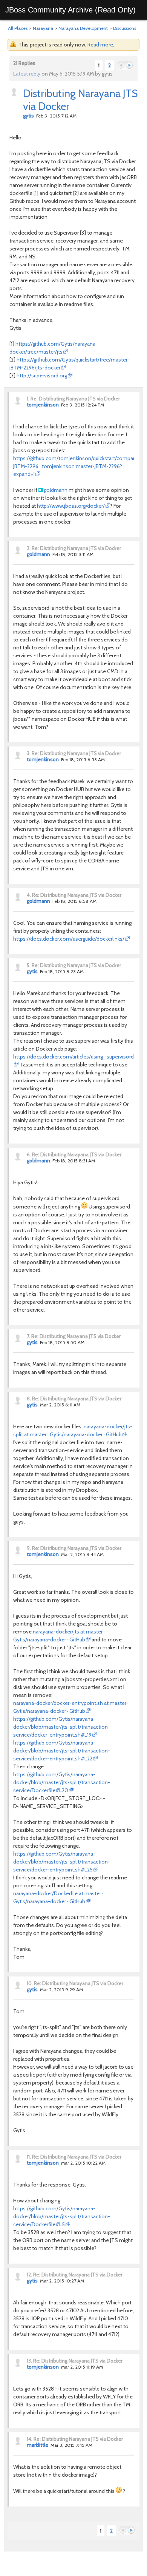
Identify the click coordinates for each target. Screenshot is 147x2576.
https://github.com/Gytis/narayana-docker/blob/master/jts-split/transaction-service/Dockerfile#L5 (62, 2216)
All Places (18, 28)
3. (29, 753)
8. (29, 1398)
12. (29, 2275)
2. (29, 548)
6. (29, 1154)
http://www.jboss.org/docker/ (71, 506)
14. (30, 2439)
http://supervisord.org (42, 376)
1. (28, 399)
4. (29, 895)
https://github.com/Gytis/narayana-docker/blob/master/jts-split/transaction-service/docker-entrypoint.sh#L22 (62, 1751)
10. (30, 1983)
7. (28, 1336)
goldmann (56, 490)
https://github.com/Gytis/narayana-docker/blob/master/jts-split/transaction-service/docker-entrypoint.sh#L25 (62, 1862)
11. (29, 2157)
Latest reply (27, 74)
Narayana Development (83, 28)
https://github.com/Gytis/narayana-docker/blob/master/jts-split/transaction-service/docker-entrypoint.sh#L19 (62, 1727)
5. (29, 965)
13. (29, 2361)
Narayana (43, 28)
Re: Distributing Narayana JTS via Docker (75, 399)
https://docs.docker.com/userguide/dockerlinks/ (69, 939)
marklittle (38, 2445)
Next (129, 66)
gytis (28, 116)
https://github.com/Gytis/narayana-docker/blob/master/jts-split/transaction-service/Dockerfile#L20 (62, 1782)
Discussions (125, 28)
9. (29, 1548)
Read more (100, 45)
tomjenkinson (43, 405)
